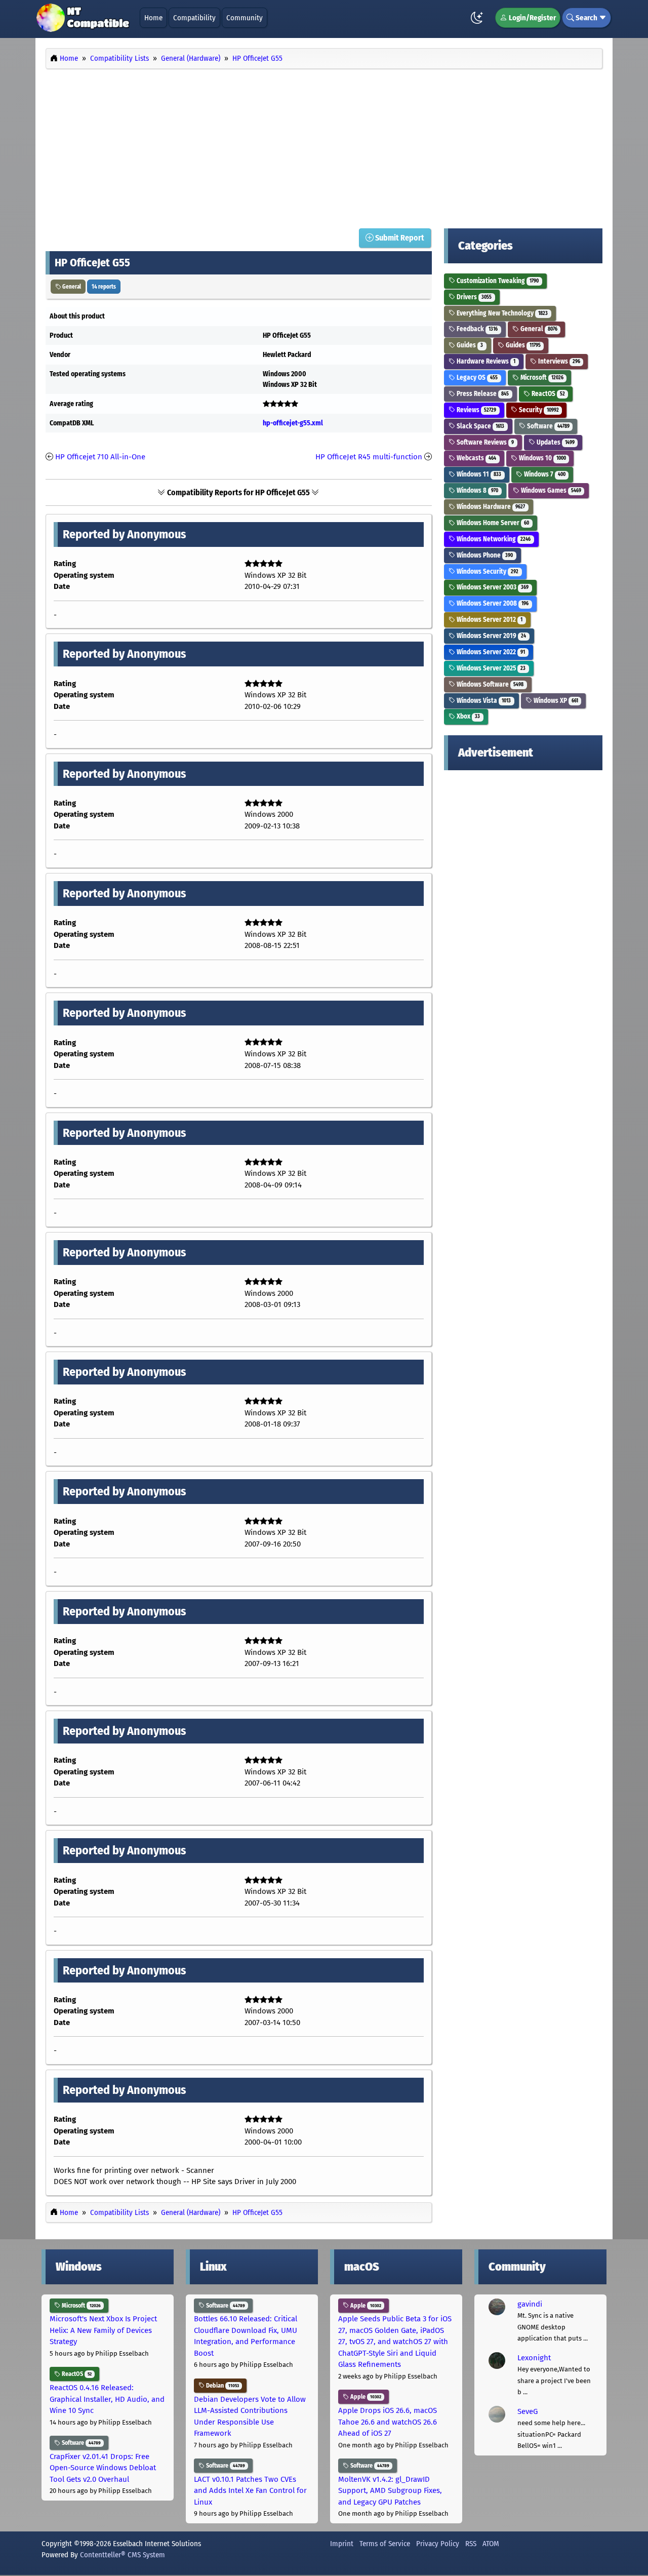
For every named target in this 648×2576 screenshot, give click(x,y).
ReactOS (548, 394)
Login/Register (532, 18)
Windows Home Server (492, 523)
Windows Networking (493, 539)
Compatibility (194, 18)
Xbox (468, 716)
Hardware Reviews (485, 361)
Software (548, 426)
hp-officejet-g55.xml (293, 423)
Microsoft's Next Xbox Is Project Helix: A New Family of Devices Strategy (103, 2330)
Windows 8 (477, 490)
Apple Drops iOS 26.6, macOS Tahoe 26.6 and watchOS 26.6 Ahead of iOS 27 (388, 2422)
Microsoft (541, 378)
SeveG (528, 2411)
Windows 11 (478, 474)
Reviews (476, 410)
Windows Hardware (490, 507)
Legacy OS (476, 378)
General (71, 287)
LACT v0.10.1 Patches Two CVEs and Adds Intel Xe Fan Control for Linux (250, 2491)
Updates (555, 442)
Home (153, 18)
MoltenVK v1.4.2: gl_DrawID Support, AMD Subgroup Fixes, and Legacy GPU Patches (390, 2491)
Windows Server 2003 (492, 587)
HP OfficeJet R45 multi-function (369, 457)
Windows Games (550, 490)
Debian (222, 2386)
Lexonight (534, 2358)
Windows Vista (483, 701)
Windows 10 (542, 458)
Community (245, 18)
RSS (471, 2544)
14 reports (104, 287)
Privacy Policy (438, 2544)
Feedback (476, 329)
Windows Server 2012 (489, 620)
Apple (365, 2306)
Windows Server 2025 (490, 668)
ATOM (491, 2544)
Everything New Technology (501, 313)
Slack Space (480, 426)
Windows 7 (544, 474)
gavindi (530, 2304)
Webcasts (476, 458)
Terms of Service (385, 2544)
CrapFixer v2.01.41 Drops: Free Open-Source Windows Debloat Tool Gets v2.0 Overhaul (103, 2468)
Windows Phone (484, 555)
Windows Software (489, 684)
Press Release (482, 394)
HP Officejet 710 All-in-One (100, 457)
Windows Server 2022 (490, 652)
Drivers (473, 297)
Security (538, 410)
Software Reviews (484, 442)
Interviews (558, 361)
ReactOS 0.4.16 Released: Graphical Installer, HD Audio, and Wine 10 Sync (107, 2399)
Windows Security (487, 571)
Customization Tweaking (497, 281)
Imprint (342, 2544)
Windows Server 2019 (491, 636)
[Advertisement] (324, 146)
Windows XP (555, 701)
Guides (469, 345)
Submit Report (399, 238)
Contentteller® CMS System (123, 2555)
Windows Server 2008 (492, 603)
